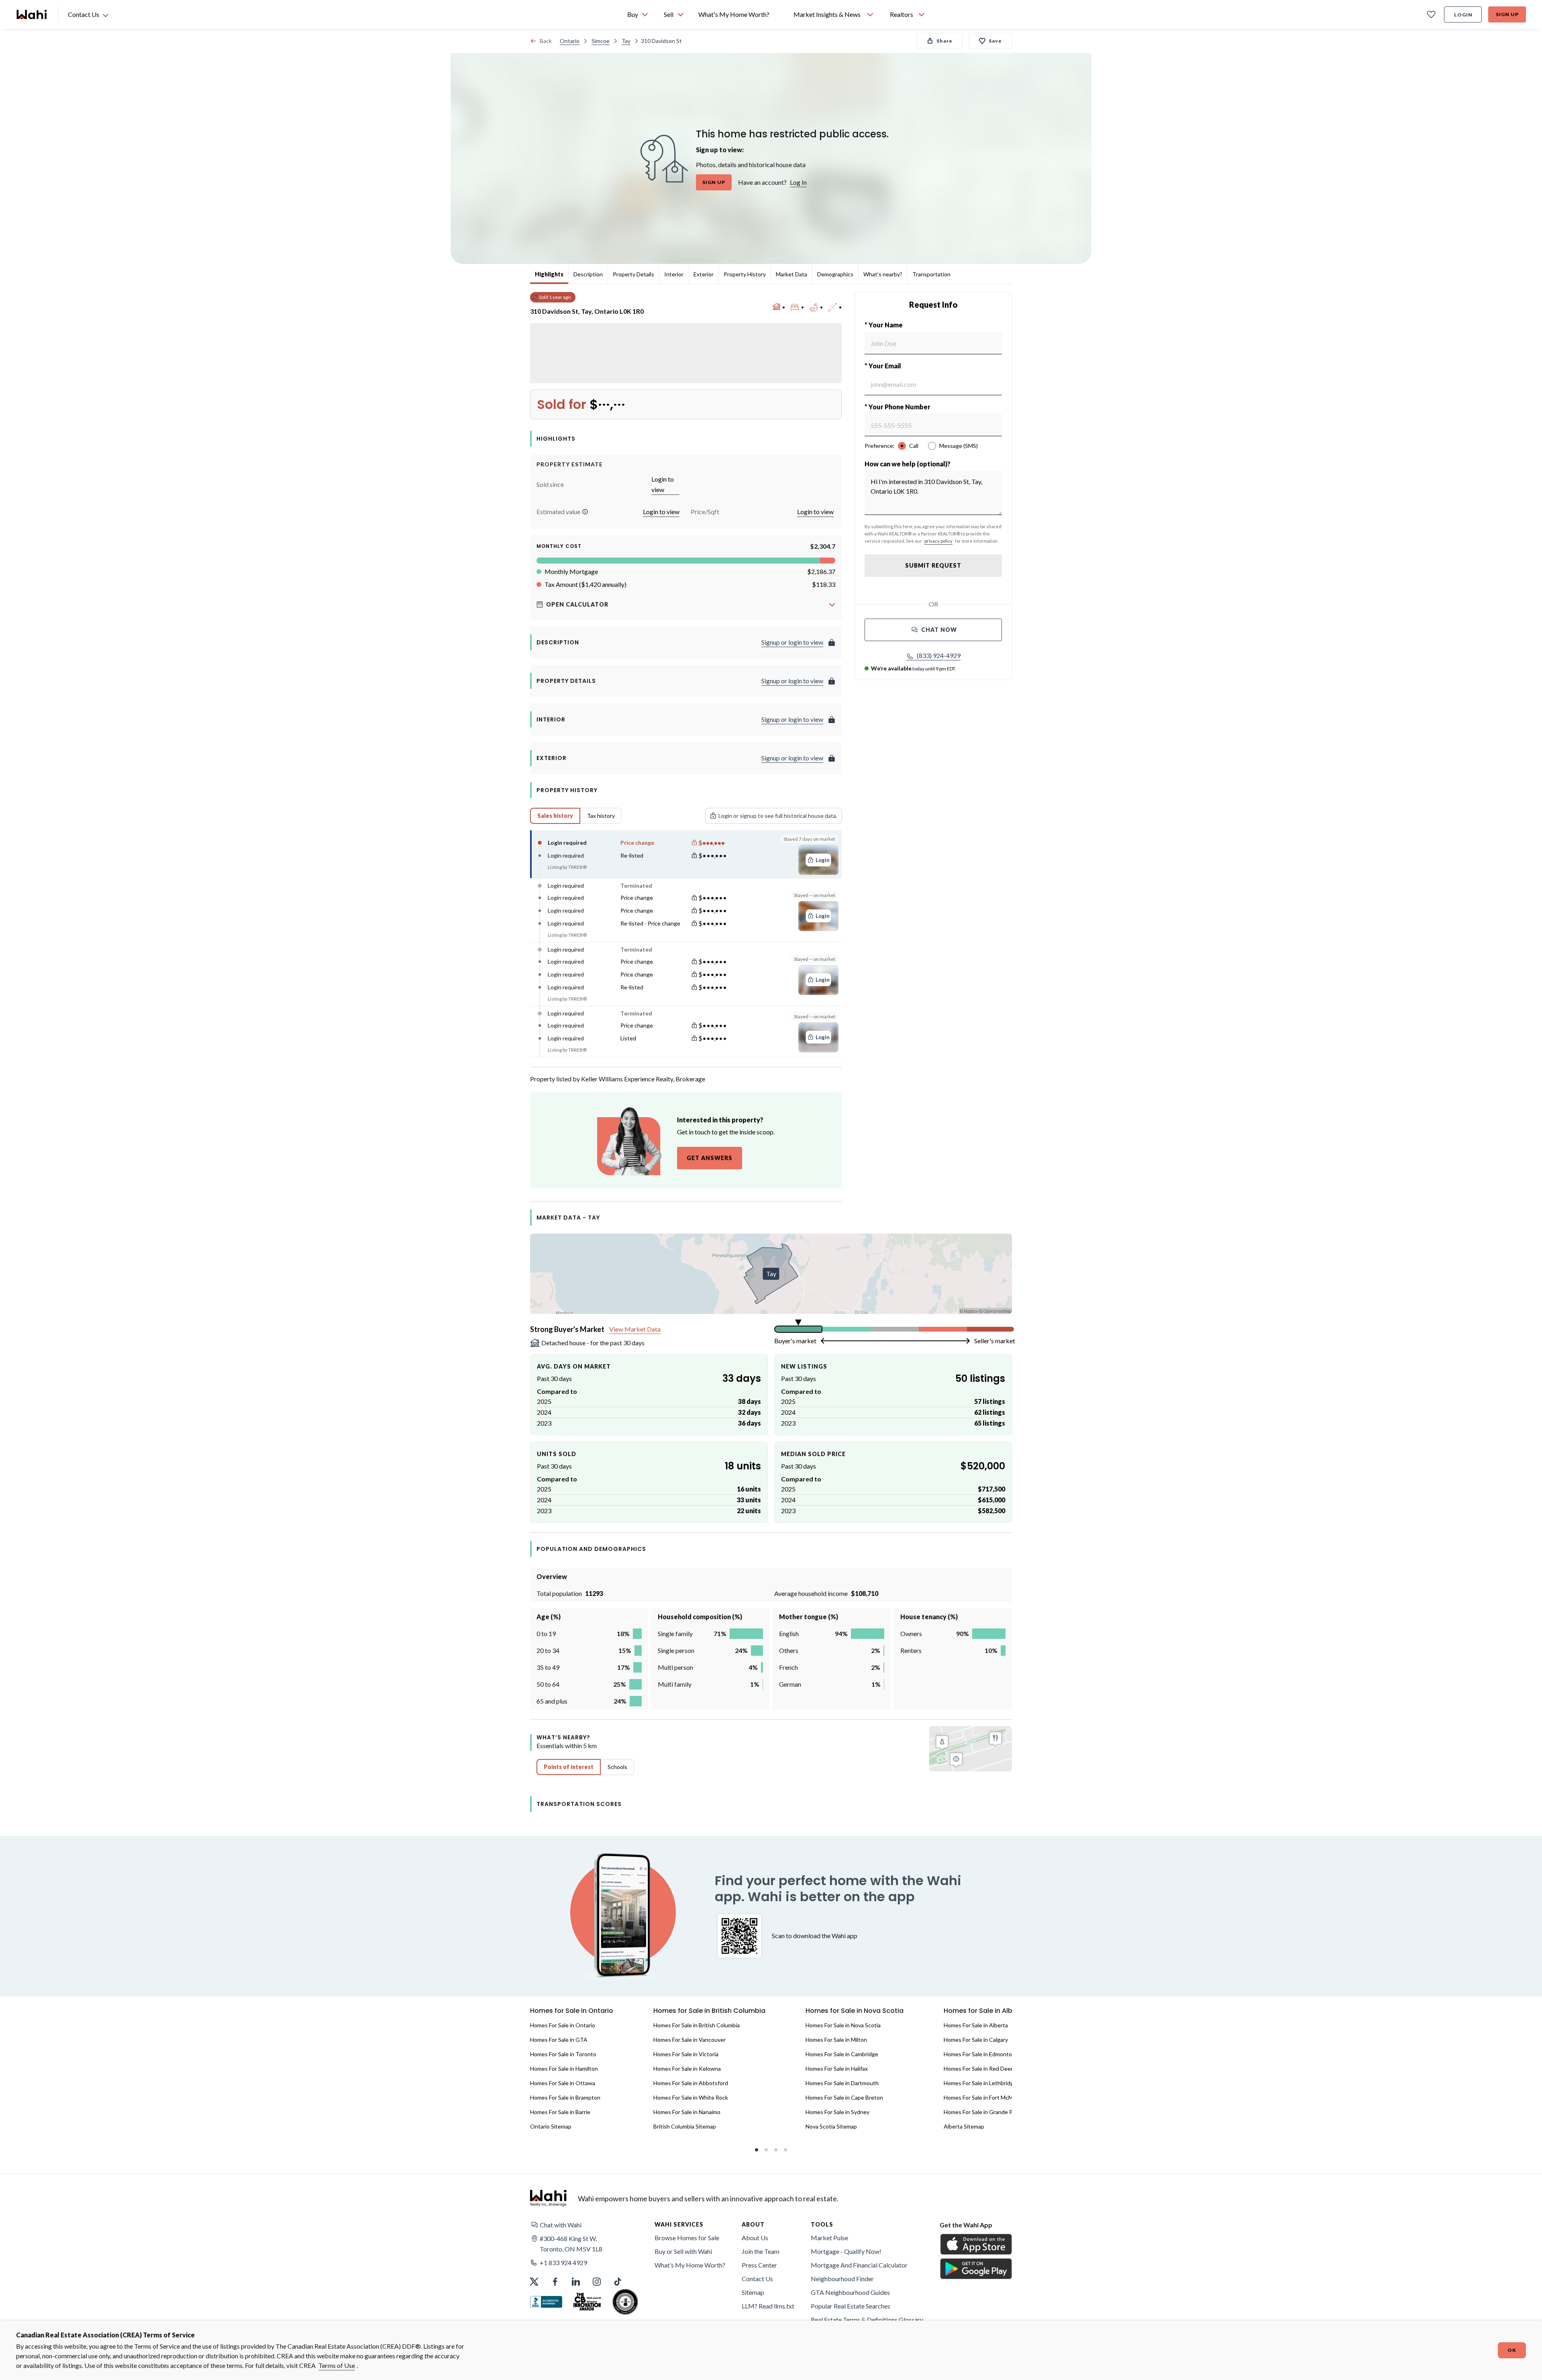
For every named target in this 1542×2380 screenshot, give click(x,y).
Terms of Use (337, 2365)
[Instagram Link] (597, 2282)
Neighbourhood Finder (842, 2279)
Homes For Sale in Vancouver (689, 2040)
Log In (798, 182)
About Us (755, 2238)
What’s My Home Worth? (690, 2265)
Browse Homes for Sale (687, 2238)
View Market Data (635, 1329)
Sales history (555, 816)
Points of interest (569, 1767)
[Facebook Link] (555, 2282)
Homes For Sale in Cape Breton (844, 2097)
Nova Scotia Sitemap (831, 2126)
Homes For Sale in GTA (559, 2040)
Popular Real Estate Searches (851, 2306)
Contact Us (757, 2279)
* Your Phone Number (897, 407)
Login (1463, 15)
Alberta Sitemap (964, 2126)
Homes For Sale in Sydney (837, 2112)
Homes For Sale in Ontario (563, 2025)
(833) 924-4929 (939, 655)
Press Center (759, 2265)
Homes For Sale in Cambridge (842, 2054)
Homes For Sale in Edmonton (979, 2054)
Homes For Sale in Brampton (565, 2097)
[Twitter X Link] (534, 2282)
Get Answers (710, 1158)
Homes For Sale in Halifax (837, 2068)
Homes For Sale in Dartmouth (842, 2083)
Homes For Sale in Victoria (686, 2054)
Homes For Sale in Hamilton (564, 2068)
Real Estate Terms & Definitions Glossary (867, 2320)
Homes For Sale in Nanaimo (687, 2112)
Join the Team (761, 2251)
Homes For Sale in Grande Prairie (984, 2112)
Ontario (570, 41)
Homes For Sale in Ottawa (563, 2083)
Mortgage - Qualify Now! (846, 2251)
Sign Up (1507, 14)
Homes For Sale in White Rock (691, 2097)
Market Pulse (829, 2238)
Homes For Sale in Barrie (560, 2112)
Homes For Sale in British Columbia (697, 2025)
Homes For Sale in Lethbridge (980, 2083)
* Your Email (883, 366)
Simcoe (601, 41)
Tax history (601, 816)
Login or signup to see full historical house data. (778, 816)
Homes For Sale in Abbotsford (691, 2083)
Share (944, 41)
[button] (585, 512)
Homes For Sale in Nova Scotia (843, 2025)
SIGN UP (714, 182)
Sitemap (753, 2292)
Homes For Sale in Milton (836, 2040)
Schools (617, 1767)
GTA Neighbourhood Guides (850, 2292)
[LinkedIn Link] (576, 2282)
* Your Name (884, 325)
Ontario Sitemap (551, 2126)
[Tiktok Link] (618, 2282)
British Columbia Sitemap (685, 2126)
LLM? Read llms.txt (768, 2306)
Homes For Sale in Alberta (976, 2025)
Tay (626, 41)
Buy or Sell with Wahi (683, 2251)
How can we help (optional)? (908, 464)
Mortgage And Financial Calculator (859, 2265)
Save (995, 41)
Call (914, 446)
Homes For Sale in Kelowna (687, 2068)
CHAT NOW (939, 630)
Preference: (880, 446)
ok (1512, 2350)
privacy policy (938, 541)
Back (546, 41)
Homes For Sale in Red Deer (978, 2068)
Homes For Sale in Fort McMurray (985, 2097)
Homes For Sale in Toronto (563, 2054)
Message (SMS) (959, 446)
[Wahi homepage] (32, 14)
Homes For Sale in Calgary (976, 2040)
